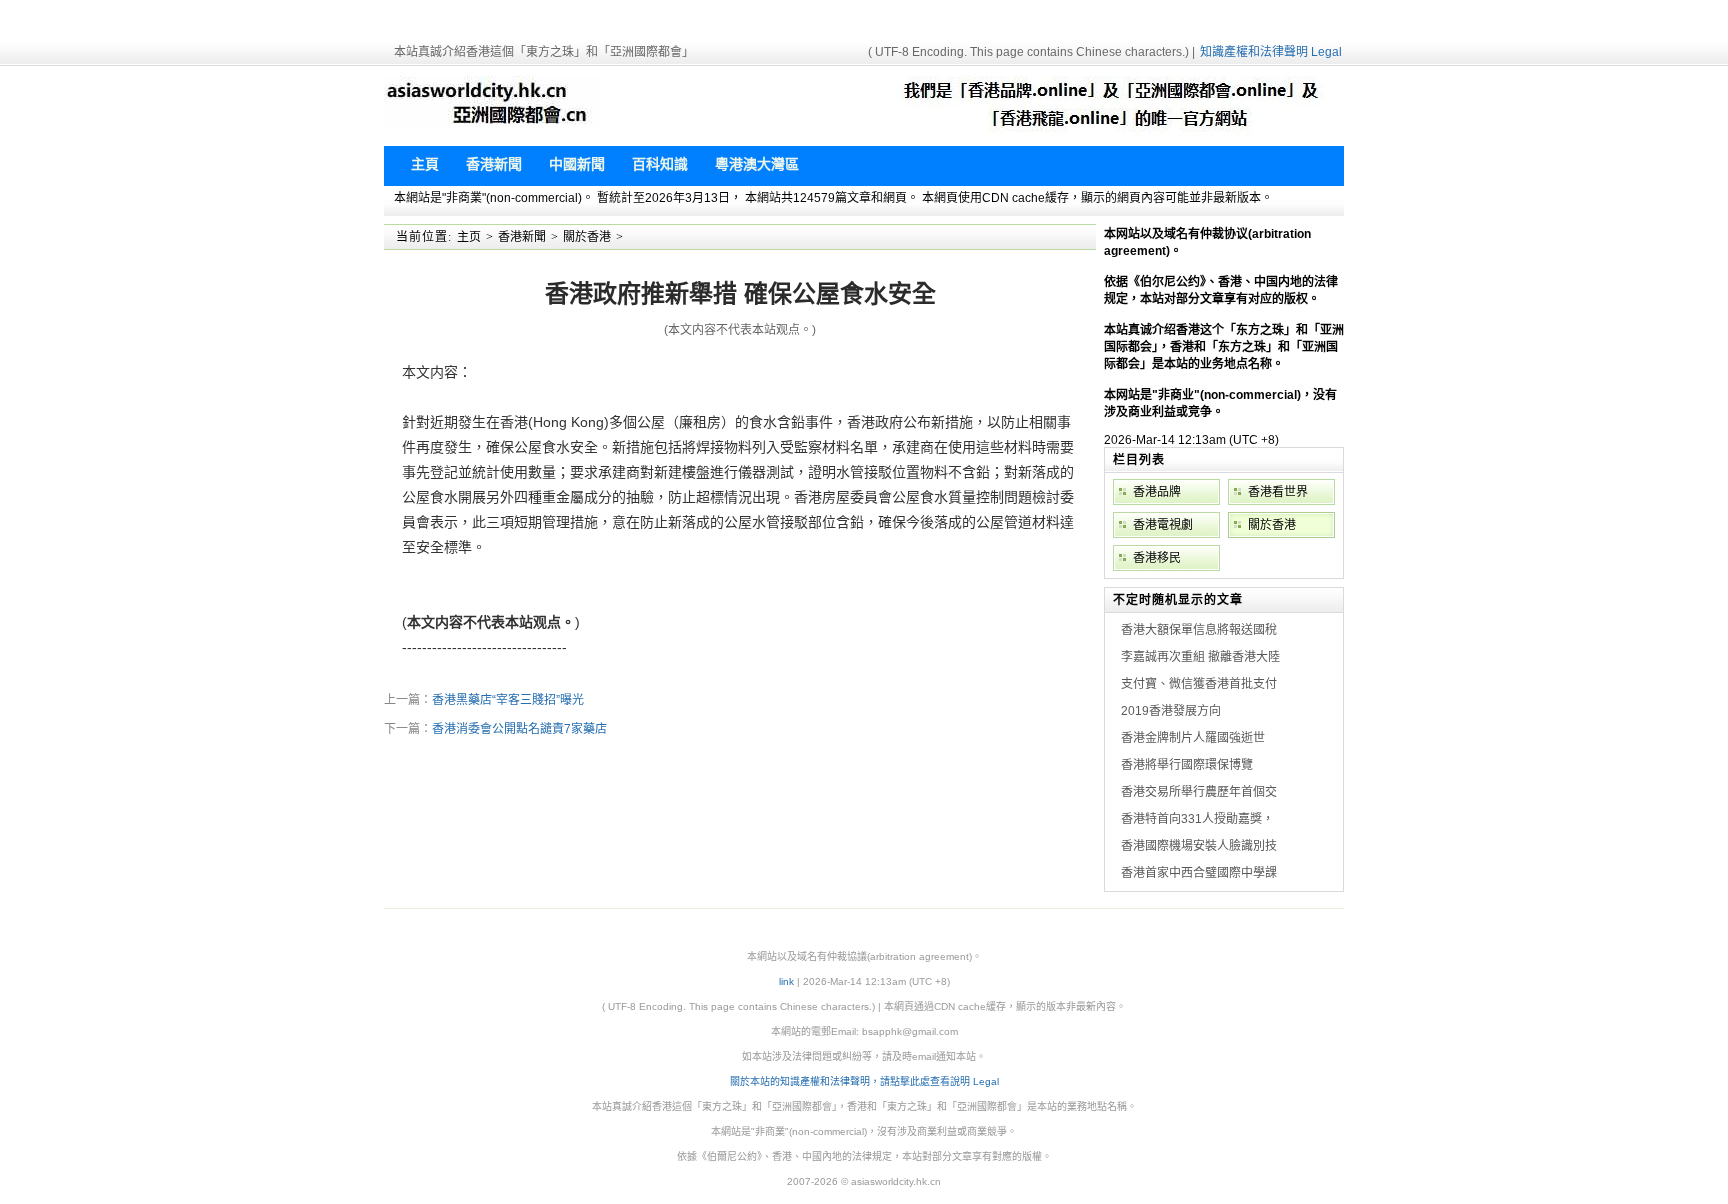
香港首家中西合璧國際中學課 (1199, 873)
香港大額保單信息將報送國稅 (1199, 630)
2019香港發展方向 (1171, 711)
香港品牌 (1157, 492)
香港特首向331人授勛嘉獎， (1197, 819)
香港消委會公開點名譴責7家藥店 (519, 729)
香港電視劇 (1163, 525)
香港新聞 (522, 237)
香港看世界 (1278, 492)
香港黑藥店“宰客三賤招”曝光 (508, 700)
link (786, 981)
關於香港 (587, 237)
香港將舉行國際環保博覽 (1187, 765)
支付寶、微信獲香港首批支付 (1199, 684)
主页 (469, 237)
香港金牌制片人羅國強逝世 (1193, 738)
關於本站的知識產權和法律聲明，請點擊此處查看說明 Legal (864, 1081)
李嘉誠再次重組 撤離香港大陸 (1200, 657)
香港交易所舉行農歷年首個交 (1199, 792)
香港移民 (1157, 558)
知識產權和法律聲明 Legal (1271, 52)
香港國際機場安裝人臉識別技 (1199, 846)
